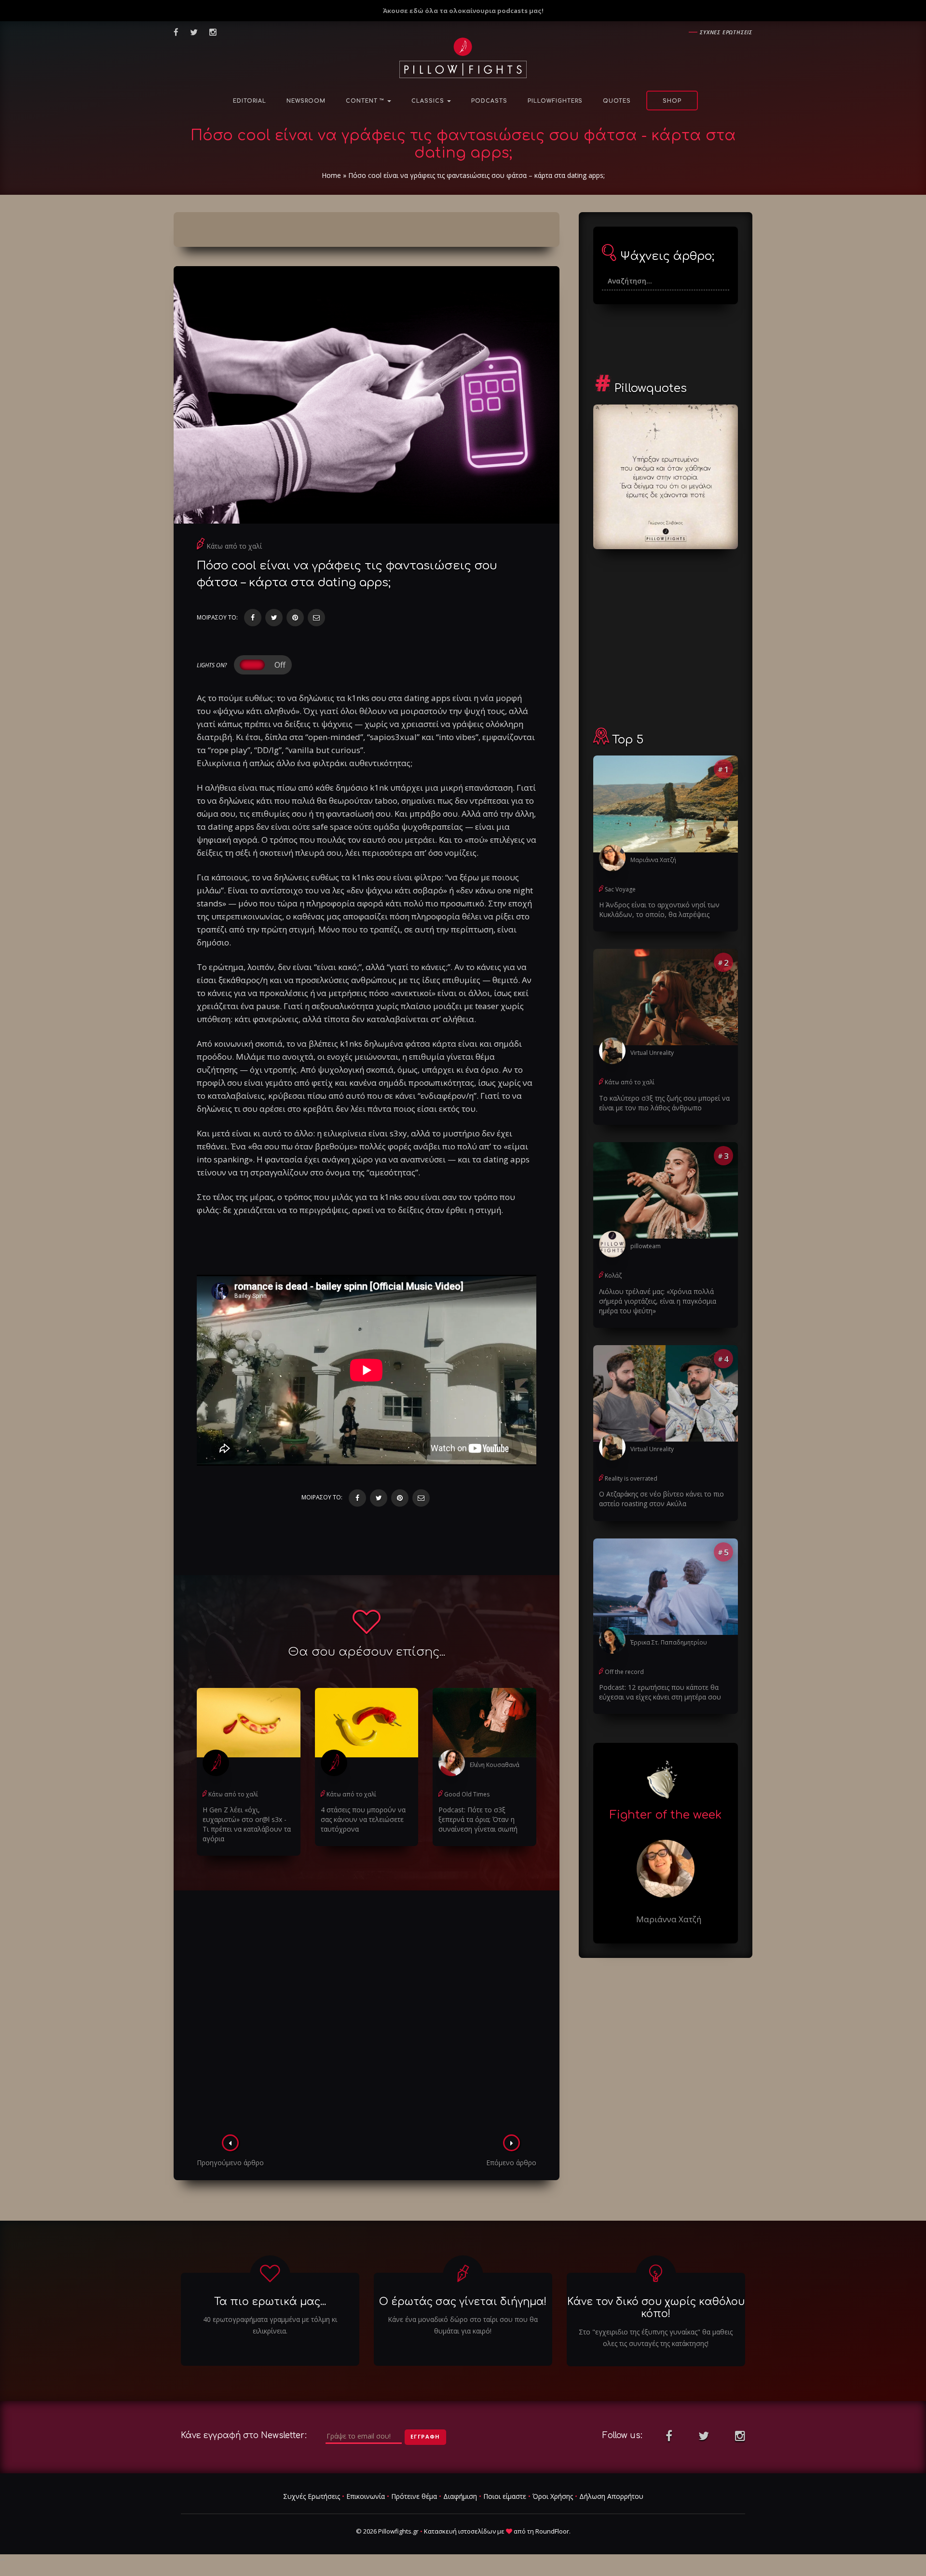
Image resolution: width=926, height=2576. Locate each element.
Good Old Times (467, 1794)
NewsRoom (306, 101)
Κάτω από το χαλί (234, 546)
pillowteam (646, 1246)
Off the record (624, 1672)
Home (331, 175)
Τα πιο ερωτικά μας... (270, 2302)
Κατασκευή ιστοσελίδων (460, 2531)
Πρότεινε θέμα (414, 2496)
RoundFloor (552, 2531)
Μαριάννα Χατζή (653, 860)
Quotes (617, 101)
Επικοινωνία (366, 2496)
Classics (429, 101)
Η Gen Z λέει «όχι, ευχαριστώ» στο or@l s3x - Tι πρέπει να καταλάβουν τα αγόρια (247, 1824)
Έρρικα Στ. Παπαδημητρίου (669, 1642)
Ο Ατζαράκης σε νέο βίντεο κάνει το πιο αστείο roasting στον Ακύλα (661, 1499)
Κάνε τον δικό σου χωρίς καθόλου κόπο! (656, 2308)
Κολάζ (613, 1275)
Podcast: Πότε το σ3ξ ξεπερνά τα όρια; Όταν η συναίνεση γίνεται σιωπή (478, 1819)
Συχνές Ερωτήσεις (312, 2496)
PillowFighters (555, 101)
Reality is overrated (631, 1478)
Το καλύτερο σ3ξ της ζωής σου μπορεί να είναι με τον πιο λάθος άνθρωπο (664, 1103)
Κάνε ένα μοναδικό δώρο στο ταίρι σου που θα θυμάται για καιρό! (463, 2325)
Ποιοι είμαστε (505, 2496)
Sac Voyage (620, 889)
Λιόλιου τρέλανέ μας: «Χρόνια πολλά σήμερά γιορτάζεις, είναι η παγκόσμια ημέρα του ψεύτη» (658, 1301)
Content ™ (366, 101)
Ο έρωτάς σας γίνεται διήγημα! (463, 2302)
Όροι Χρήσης (553, 2496)
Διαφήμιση (460, 2496)
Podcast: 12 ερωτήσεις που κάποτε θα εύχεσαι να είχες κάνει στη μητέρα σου (660, 1692)
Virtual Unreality (652, 1053)
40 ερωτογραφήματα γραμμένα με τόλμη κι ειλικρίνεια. (270, 2325)
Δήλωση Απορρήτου (611, 2496)
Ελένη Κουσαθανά (495, 1765)
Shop (672, 101)
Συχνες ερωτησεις (726, 32)
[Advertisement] (367, 2015)
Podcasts (489, 101)
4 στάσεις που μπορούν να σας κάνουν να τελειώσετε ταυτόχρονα (363, 1819)
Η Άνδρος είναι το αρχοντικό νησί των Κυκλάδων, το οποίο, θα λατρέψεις (659, 910)
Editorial (250, 101)
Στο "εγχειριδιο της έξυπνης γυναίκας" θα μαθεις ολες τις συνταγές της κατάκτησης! (656, 2338)
